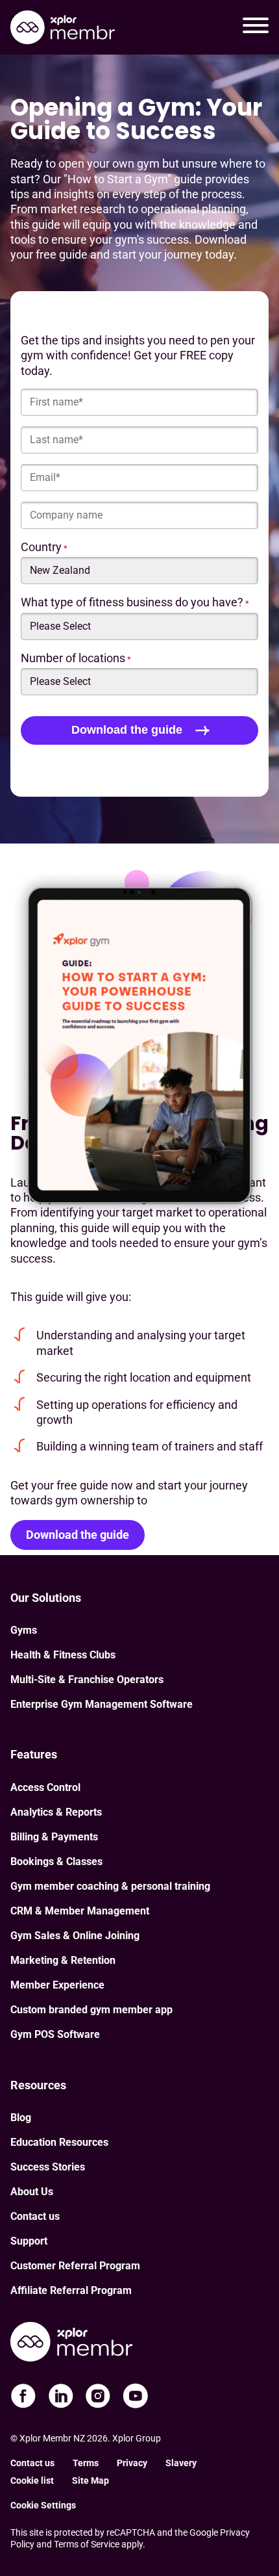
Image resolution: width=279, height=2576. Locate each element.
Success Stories (48, 2167)
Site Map (91, 2480)
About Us (32, 2192)
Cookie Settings (43, 2505)
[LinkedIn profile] (61, 2396)
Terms (86, 2463)
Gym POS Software (55, 2034)
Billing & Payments (54, 1837)
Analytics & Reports (56, 1812)
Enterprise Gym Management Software (102, 1704)
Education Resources (59, 2142)
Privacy (132, 2463)
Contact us (35, 2216)
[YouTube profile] (136, 2396)
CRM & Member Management (80, 1911)
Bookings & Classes (56, 1861)
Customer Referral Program (75, 2266)
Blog (21, 2118)
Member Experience (57, 1985)
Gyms (24, 1630)
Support (29, 2241)
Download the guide (78, 1535)
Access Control (45, 1787)
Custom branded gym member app (91, 2010)
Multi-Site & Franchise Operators (87, 1680)
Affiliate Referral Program (71, 2290)
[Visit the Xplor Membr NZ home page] (71, 2344)
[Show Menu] (256, 27)
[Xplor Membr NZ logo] (63, 28)
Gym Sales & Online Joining (75, 1936)
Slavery (181, 2463)
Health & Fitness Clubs (63, 1655)
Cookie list (32, 2480)
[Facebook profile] (23, 2396)
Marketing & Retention (63, 1960)
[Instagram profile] (98, 2396)
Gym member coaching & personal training (110, 1886)
